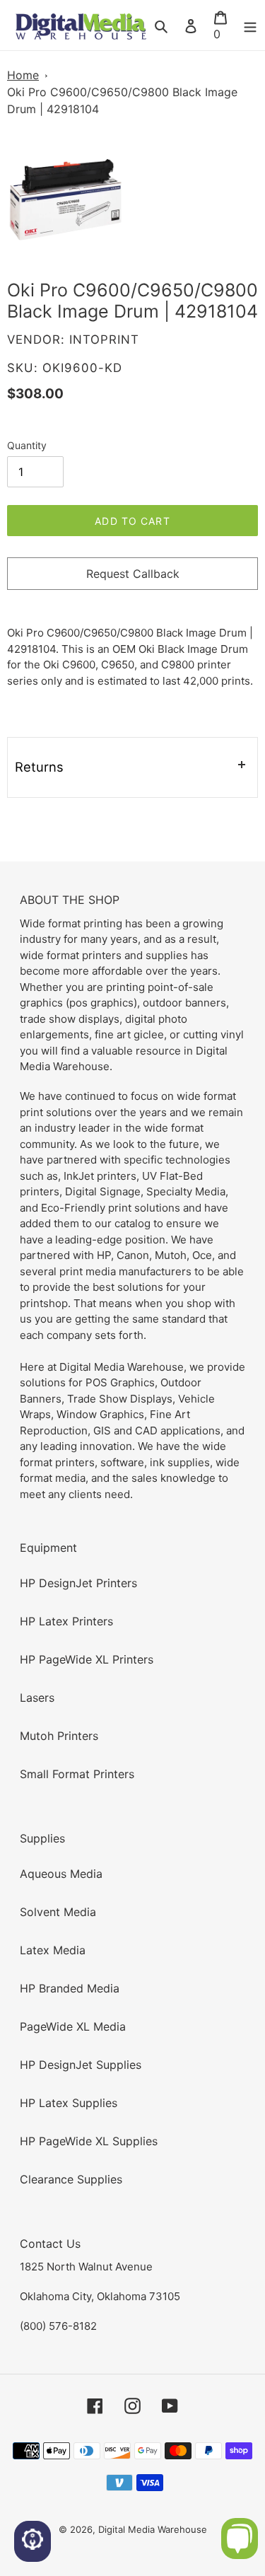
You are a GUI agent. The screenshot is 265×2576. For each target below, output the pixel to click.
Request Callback (133, 574)
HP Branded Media (70, 1988)
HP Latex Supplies (69, 2103)
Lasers (37, 1698)
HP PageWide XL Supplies (89, 2141)
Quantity (27, 445)
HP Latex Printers (66, 1621)
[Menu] (250, 25)
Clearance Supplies (71, 2179)
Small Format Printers (77, 1774)
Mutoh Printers (59, 1736)
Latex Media (53, 1950)
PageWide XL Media (73, 2026)
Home (23, 75)
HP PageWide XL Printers (87, 1659)
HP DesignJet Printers (78, 1583)
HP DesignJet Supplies (81, 2065)
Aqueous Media (61, 1874)
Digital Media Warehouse (153, 2529)
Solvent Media (58, 1912)
